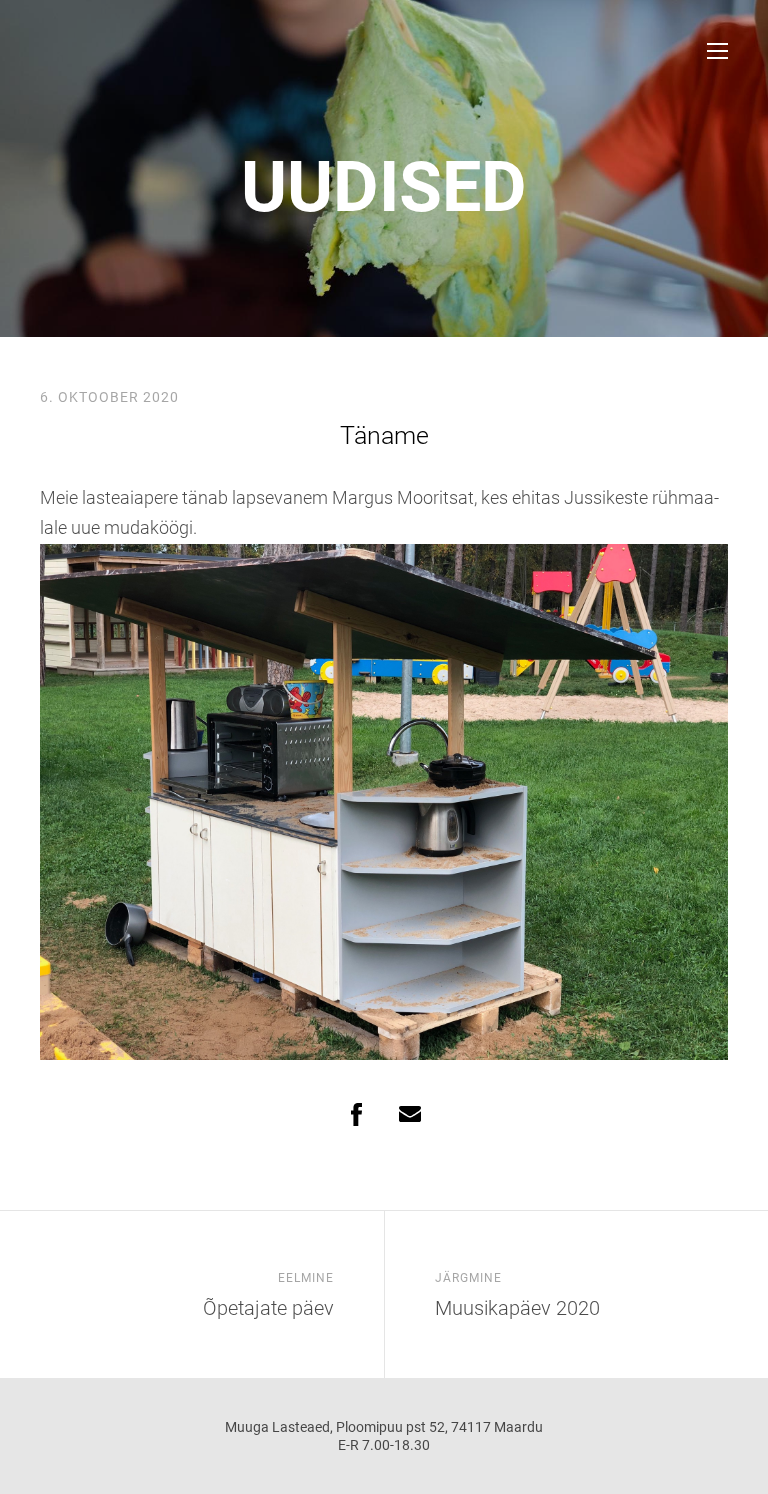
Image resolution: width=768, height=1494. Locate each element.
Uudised (384, 187)
